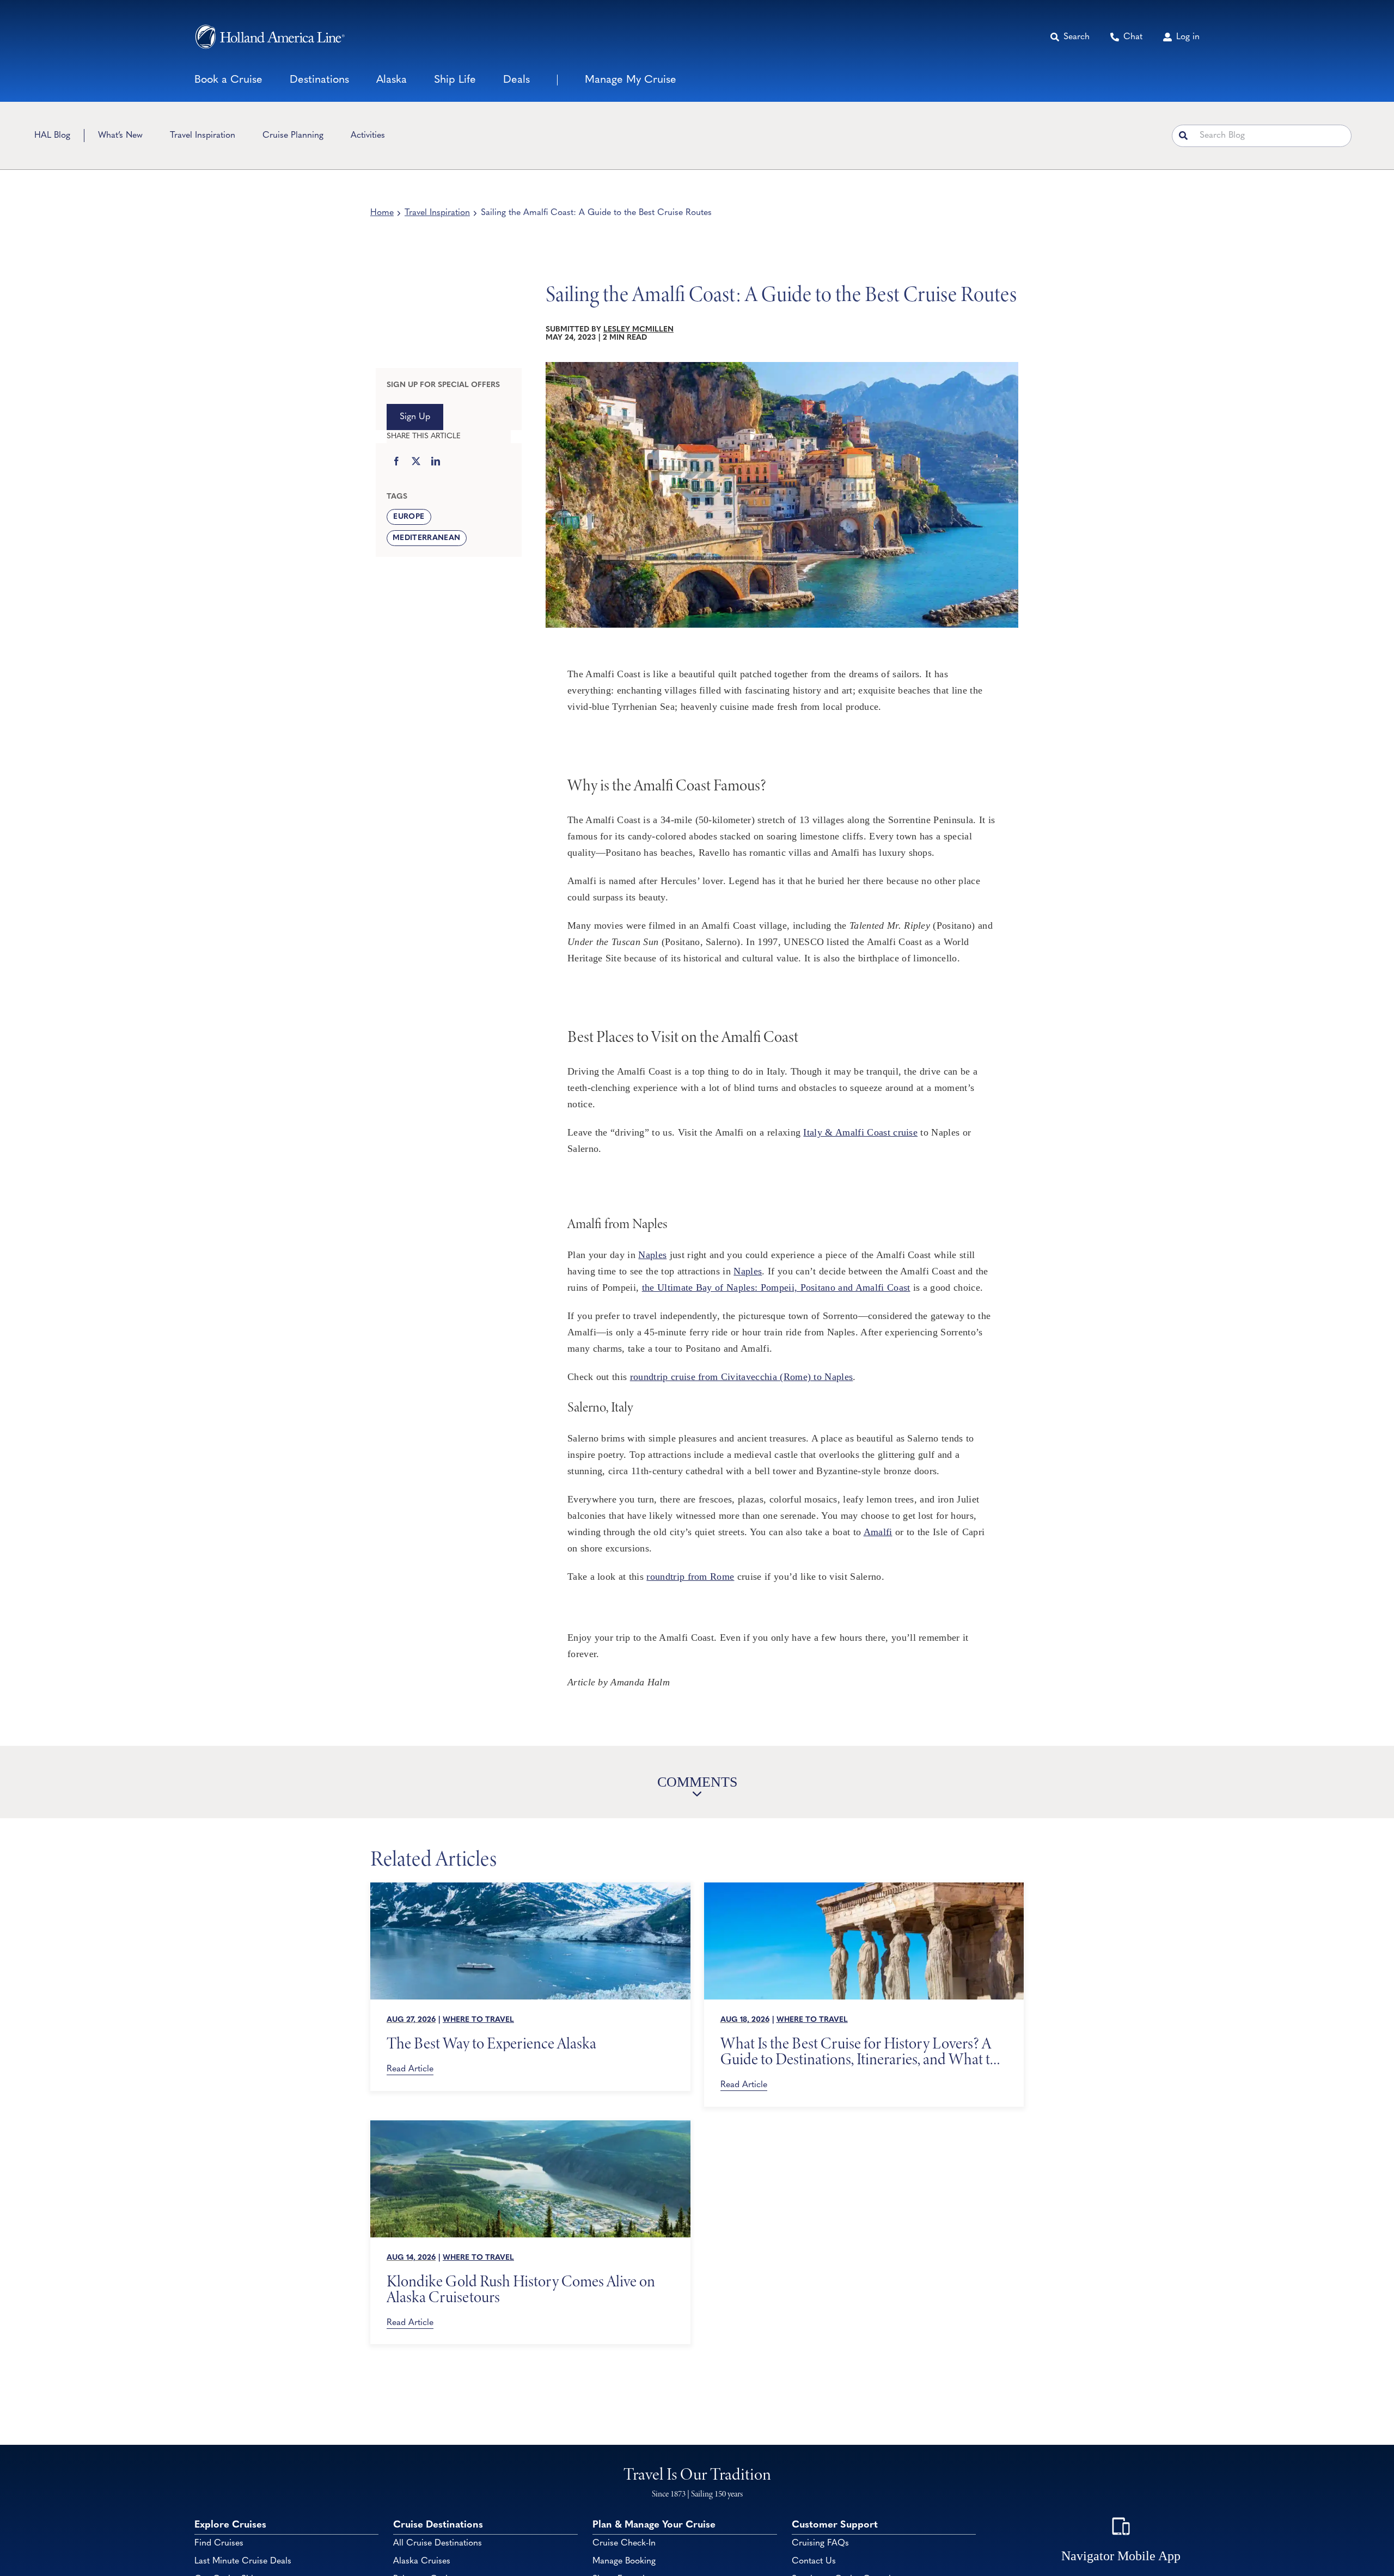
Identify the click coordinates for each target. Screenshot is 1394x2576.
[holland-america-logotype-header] (270, 37)
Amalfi (878, 1532)
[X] (416, 462)
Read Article (410, 2069)
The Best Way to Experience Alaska (491, 2043)
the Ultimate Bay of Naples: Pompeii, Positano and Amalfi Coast (776, 1287)
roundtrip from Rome (690, 1577)
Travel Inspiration (437, 213)
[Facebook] (396, 462)
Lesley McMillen (638, 330)
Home (382, 213)
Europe (409, 517)
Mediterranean (427, 538)
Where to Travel (478, 2020)
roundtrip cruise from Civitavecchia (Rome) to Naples (742, 1377)
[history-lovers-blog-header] (864, 1887)
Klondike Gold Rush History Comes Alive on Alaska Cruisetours (521, 2289)
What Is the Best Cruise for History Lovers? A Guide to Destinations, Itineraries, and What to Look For (859, 2051)
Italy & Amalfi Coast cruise (860, 1132)
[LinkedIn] (436, 462)
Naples (652, 1255)
